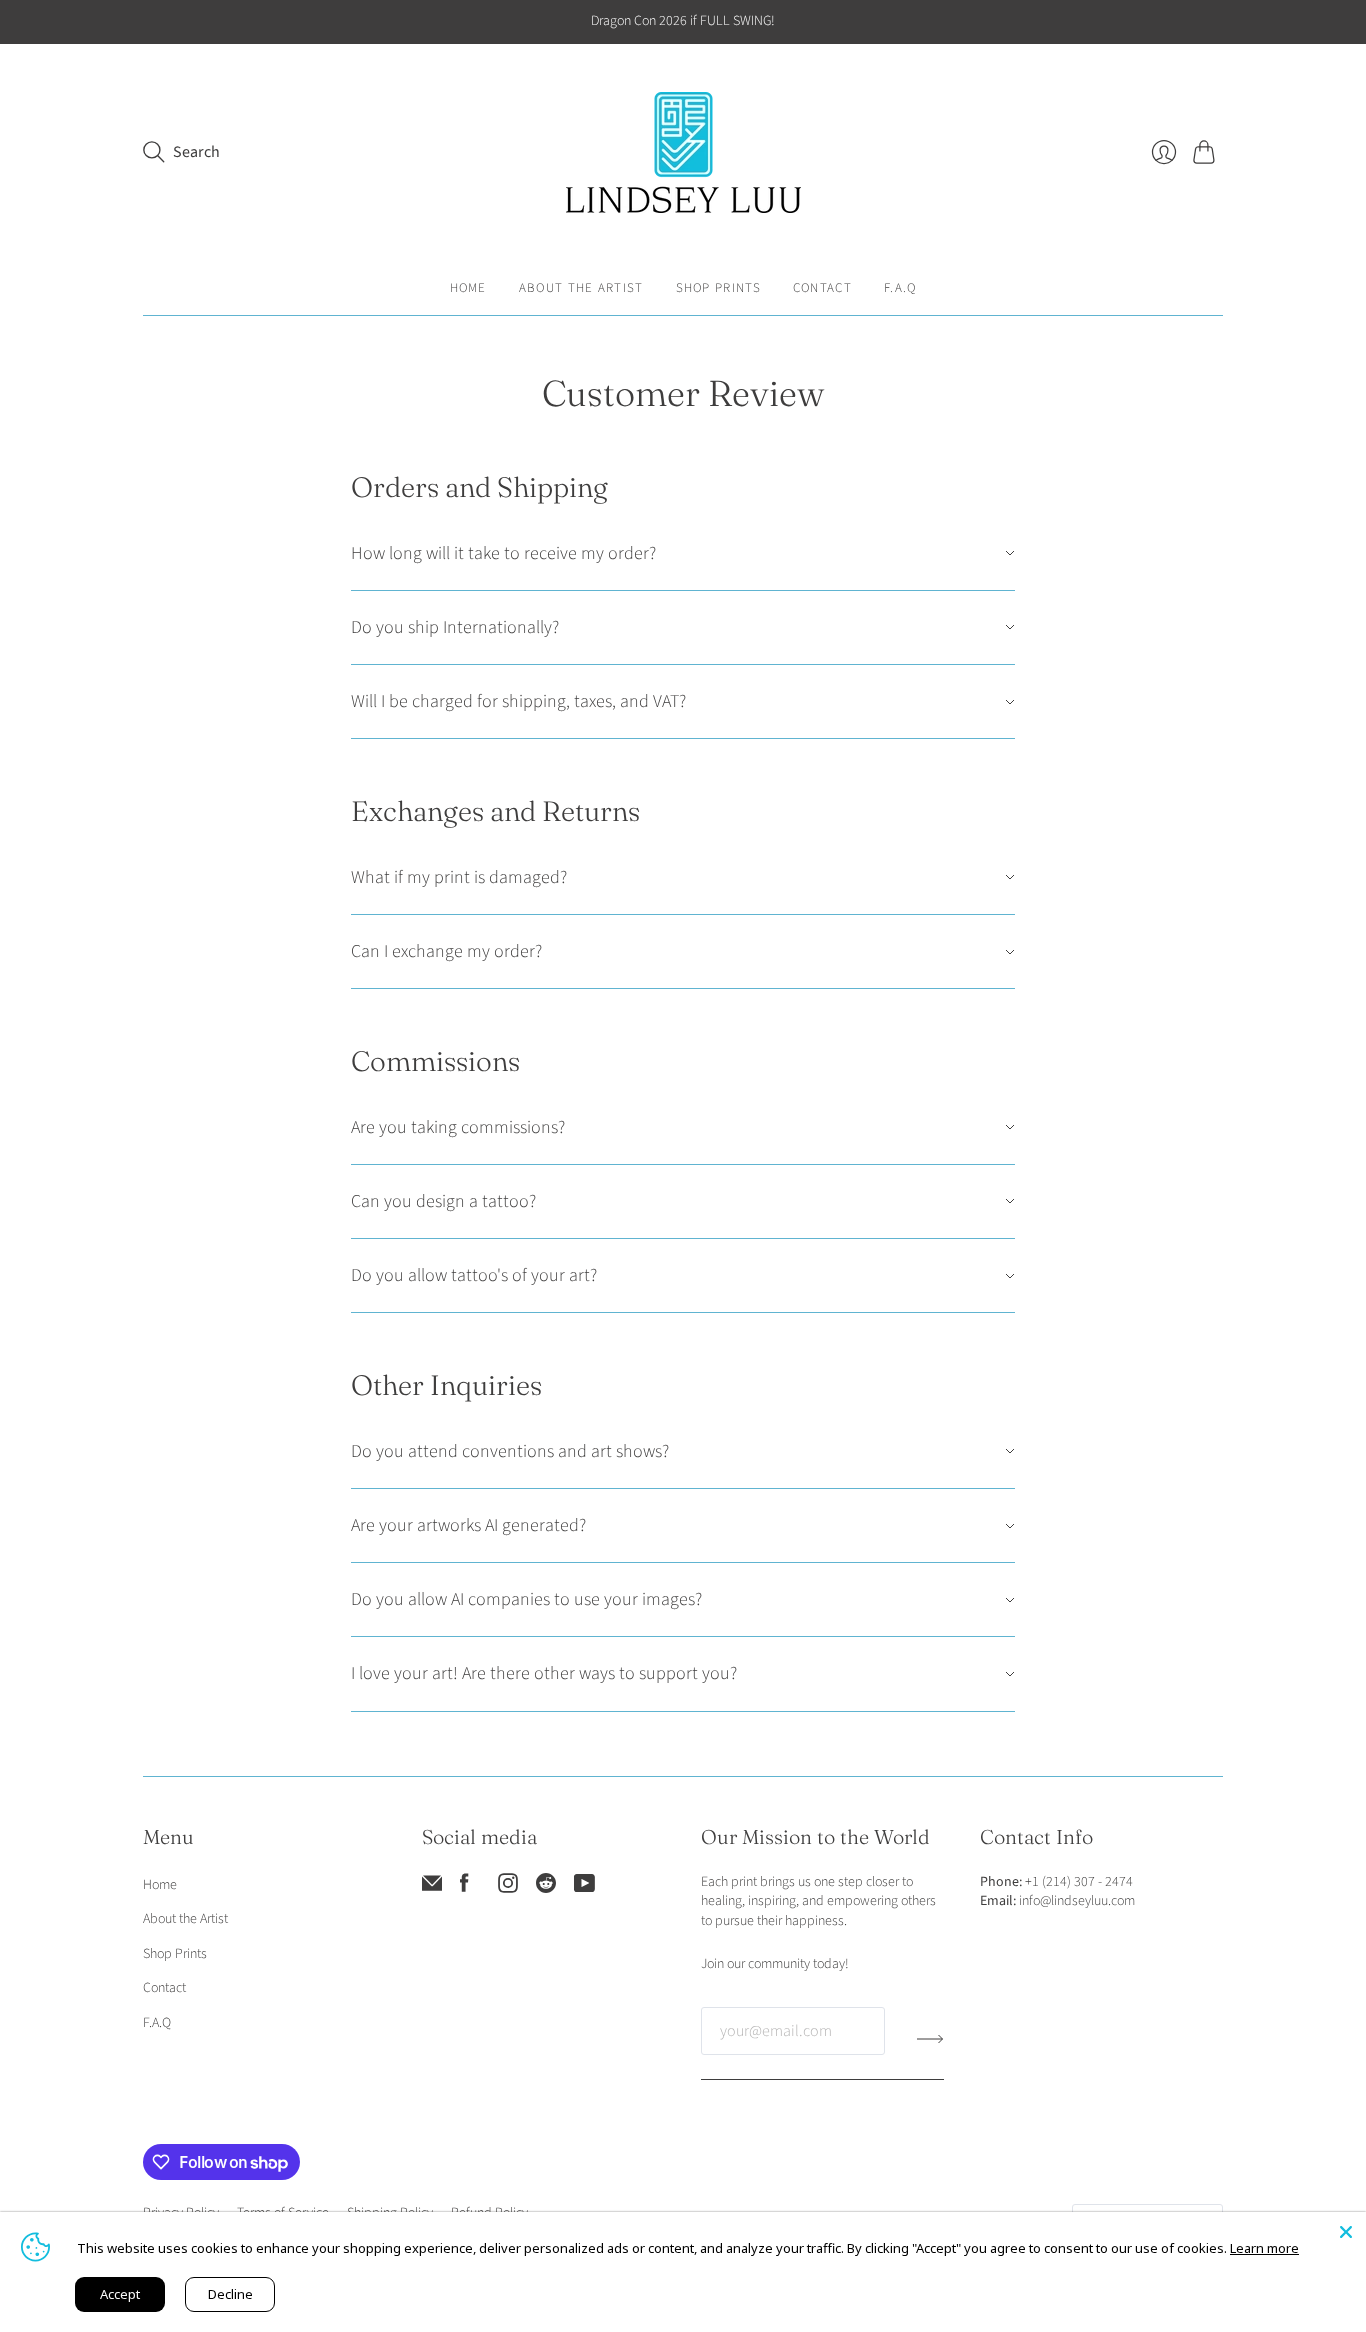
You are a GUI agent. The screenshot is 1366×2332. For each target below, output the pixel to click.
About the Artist (581, 288)
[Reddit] (546, 1888)
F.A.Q (900, 288)
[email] (432, 1888)
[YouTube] (584, 1888)
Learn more (1264, 2248)
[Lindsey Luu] (683, 152)
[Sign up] (930, 2039)
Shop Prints (718, 288)
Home (468, 288)
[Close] (1346, 2232)
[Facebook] (464, 1888)
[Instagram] (508, 1888)
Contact (822, 288)
